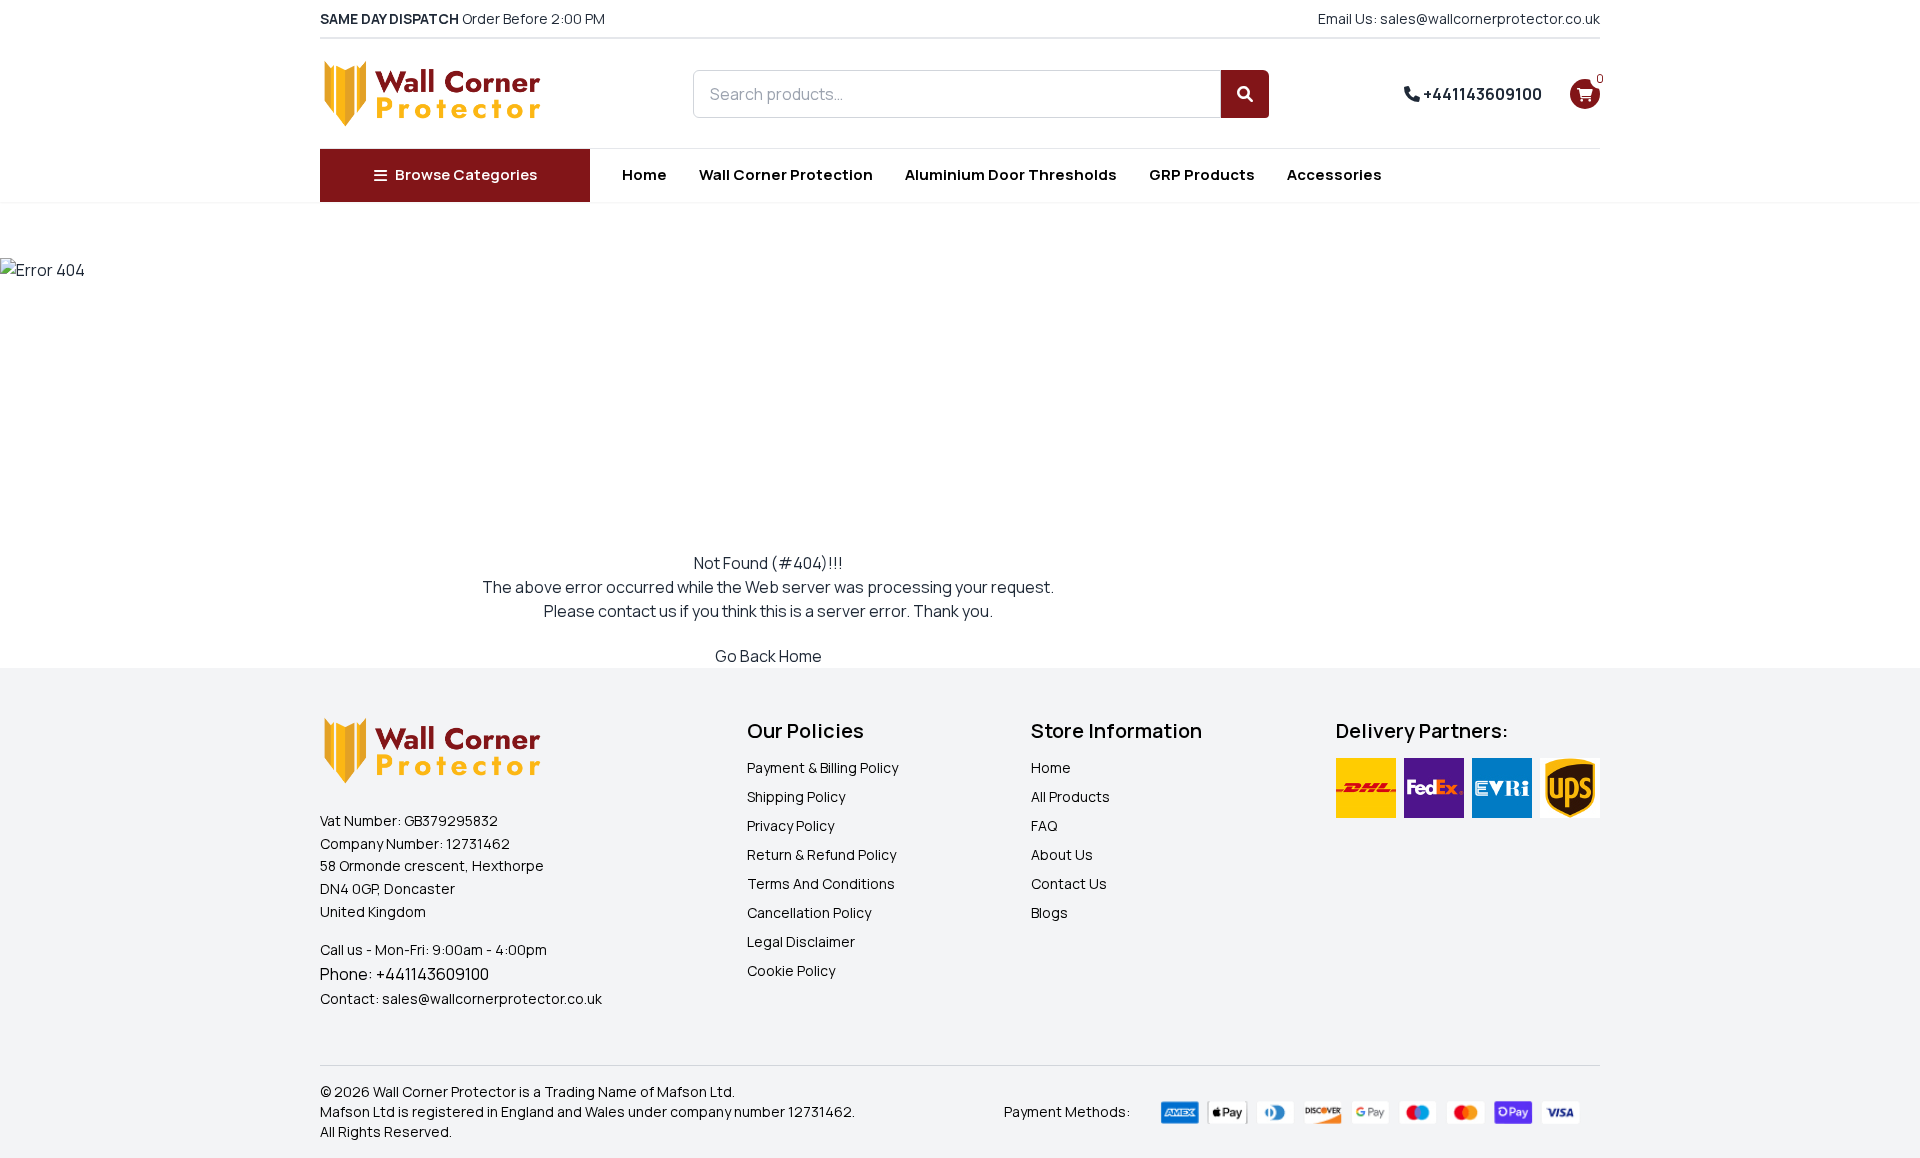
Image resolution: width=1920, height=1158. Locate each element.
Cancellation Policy (809, 912)
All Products (1070, 796)
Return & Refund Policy (821, 854)
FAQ (1044, 825)
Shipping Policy (796, 796)
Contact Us (1069, 883)
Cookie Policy (791, 970)
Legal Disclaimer (801, 941)
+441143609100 (1481, 94)
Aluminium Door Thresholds (1011, 174)
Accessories (1334, 174)
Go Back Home (768, 656)
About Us (1062, 854)
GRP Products (1202, 174)
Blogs (1049, 912)
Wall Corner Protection (786, 174)
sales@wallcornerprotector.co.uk (492, 998)
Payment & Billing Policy (822, 767)
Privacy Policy (790, 825)
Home (644, 174)
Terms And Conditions (821, 883)
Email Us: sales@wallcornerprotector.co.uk (1459, 18)
